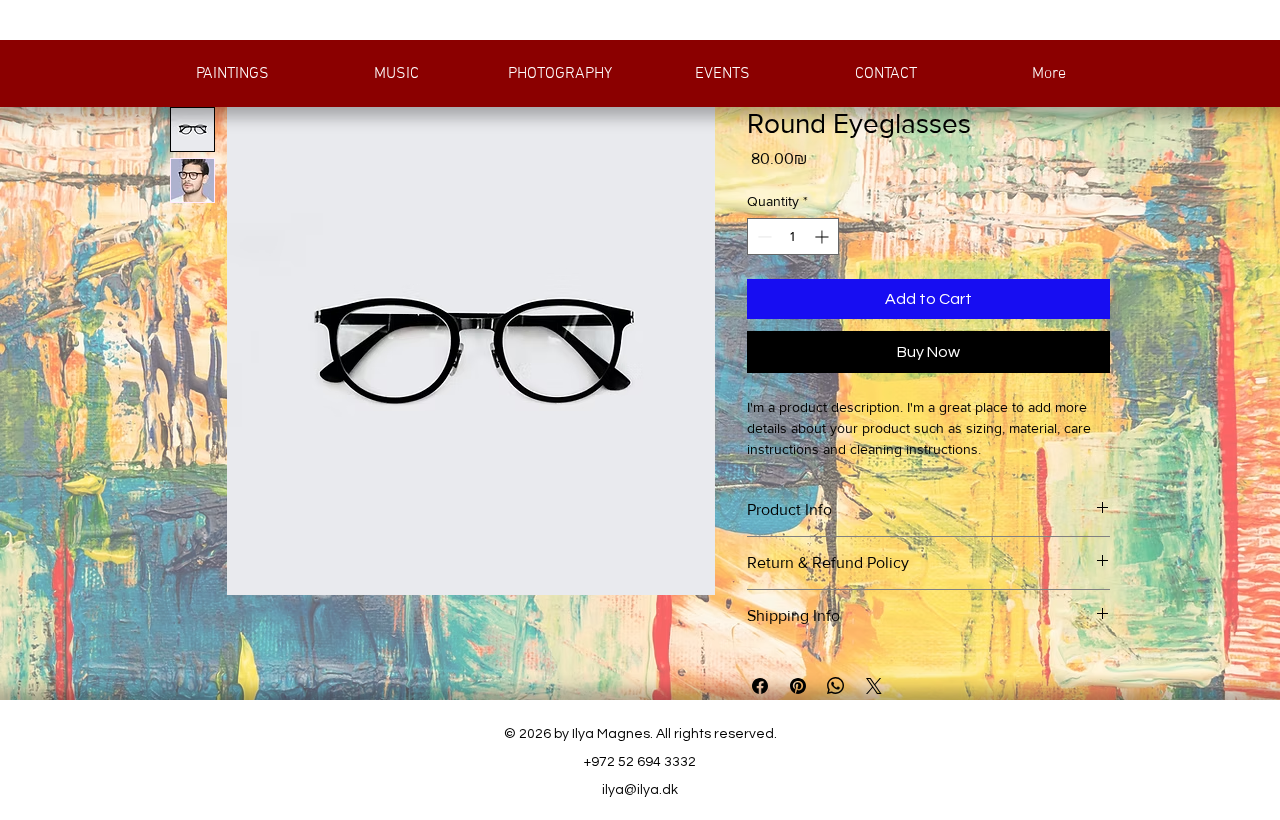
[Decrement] (762, 236)
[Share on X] (874, 686)
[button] (232, 74)
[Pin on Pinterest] (798, 686)
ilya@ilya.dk (640, 790)
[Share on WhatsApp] (836, 686)
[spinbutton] (793, 236)
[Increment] (823, 236)
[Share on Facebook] (760, 686)
